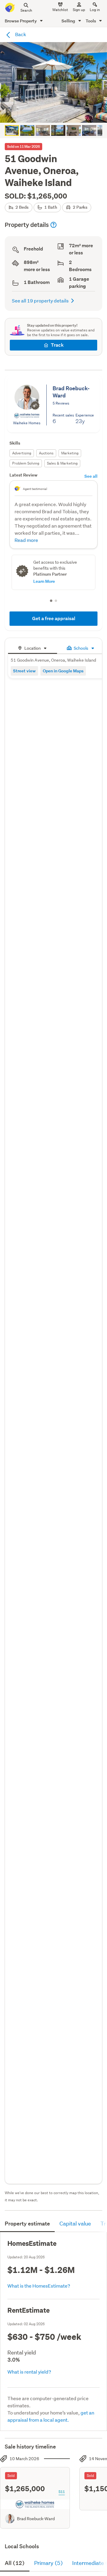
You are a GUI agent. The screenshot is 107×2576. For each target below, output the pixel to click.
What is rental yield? (29, 2372)
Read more (26, 540)
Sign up (79, 10)
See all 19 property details (40, 301)
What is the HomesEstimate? (39, 2286)
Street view (24, 671)
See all (91, 476)
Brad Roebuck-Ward (36, 2519)
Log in (95, 10)
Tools (91, 21)
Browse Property (21, 21)
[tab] (33, 647)
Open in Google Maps (63, 671)
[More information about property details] (53, 225)
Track (57, 345)
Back (20, 34)
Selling (69, 21)
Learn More (44, 581)
